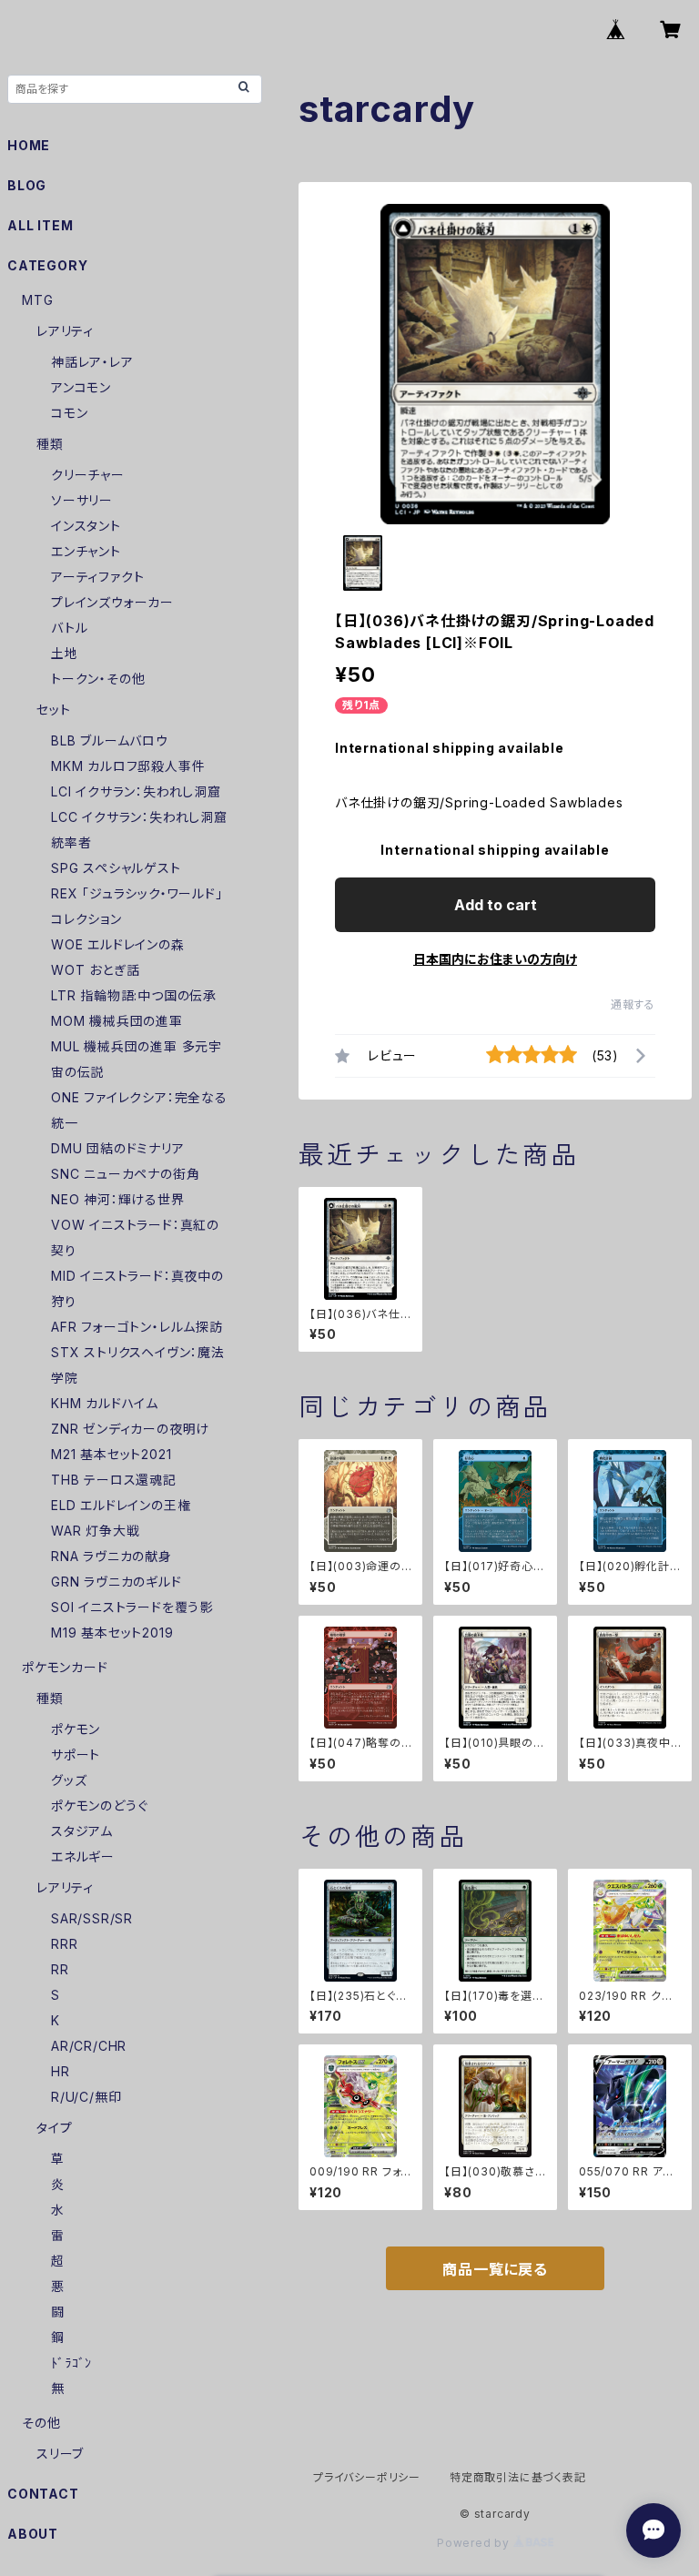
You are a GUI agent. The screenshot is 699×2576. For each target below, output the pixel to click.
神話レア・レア (92, 362)
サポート (76, 1755)
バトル (69, 628)
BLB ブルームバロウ (110, 740)
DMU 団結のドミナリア (118, 1148)
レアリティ (65, 331)
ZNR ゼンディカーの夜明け (130, 1429)
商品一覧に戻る (495, 2269)
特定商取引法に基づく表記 (518, 2477)
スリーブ (60, 2454)
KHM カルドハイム (105, 1403)
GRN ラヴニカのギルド (116, 1582)
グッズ (69, 1780)
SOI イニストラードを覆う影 (132, 1607)
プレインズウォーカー (112, 602)
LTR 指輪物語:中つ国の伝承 (134, 995)
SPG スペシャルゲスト (116, 868)
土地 (65, 653)
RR (60, 1969)
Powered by (475, 2543)
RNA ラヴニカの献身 (111, 1556)
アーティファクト (97, 577)
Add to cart (496, 905)
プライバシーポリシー (367, 2477)
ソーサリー (82, 500)
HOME (29, 145)
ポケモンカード (65, 1667)
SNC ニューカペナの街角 (125, 1174)
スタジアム (82, 1831)
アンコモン (81, 387)
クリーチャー (88, 475)
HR (61, 2071)
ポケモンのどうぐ (99, 1805)
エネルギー (83, 1856)
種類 (50, 444)
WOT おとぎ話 (95, 970)
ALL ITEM (40, 225)
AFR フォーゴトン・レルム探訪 (137, 1327)
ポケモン (76, 1729)
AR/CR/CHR (89, 2046)
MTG (37, 300)
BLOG (27, 185)
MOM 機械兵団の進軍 (117, 1021)
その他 (41, 2423)
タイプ (54, 2128)
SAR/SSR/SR (92, 1918)
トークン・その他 (98, 679)
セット (53, 710)
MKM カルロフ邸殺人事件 (128, 766)
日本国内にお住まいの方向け (495, 959)
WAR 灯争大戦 (95, 1531)
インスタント (86, 526)
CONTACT (43, 2494)
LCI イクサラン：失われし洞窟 (136, 791)
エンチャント (86, 551)
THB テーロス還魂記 (114, 1480)
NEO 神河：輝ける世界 (118, 1199)
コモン (69, 413)
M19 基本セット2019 (112, 1633)
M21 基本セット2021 (111, 1454)
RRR (64, 1944)
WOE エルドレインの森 (118, 944)
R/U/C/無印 (86, 2097)
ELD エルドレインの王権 (121, 1505)
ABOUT (33, 2534)
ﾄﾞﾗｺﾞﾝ (71, 2363)
